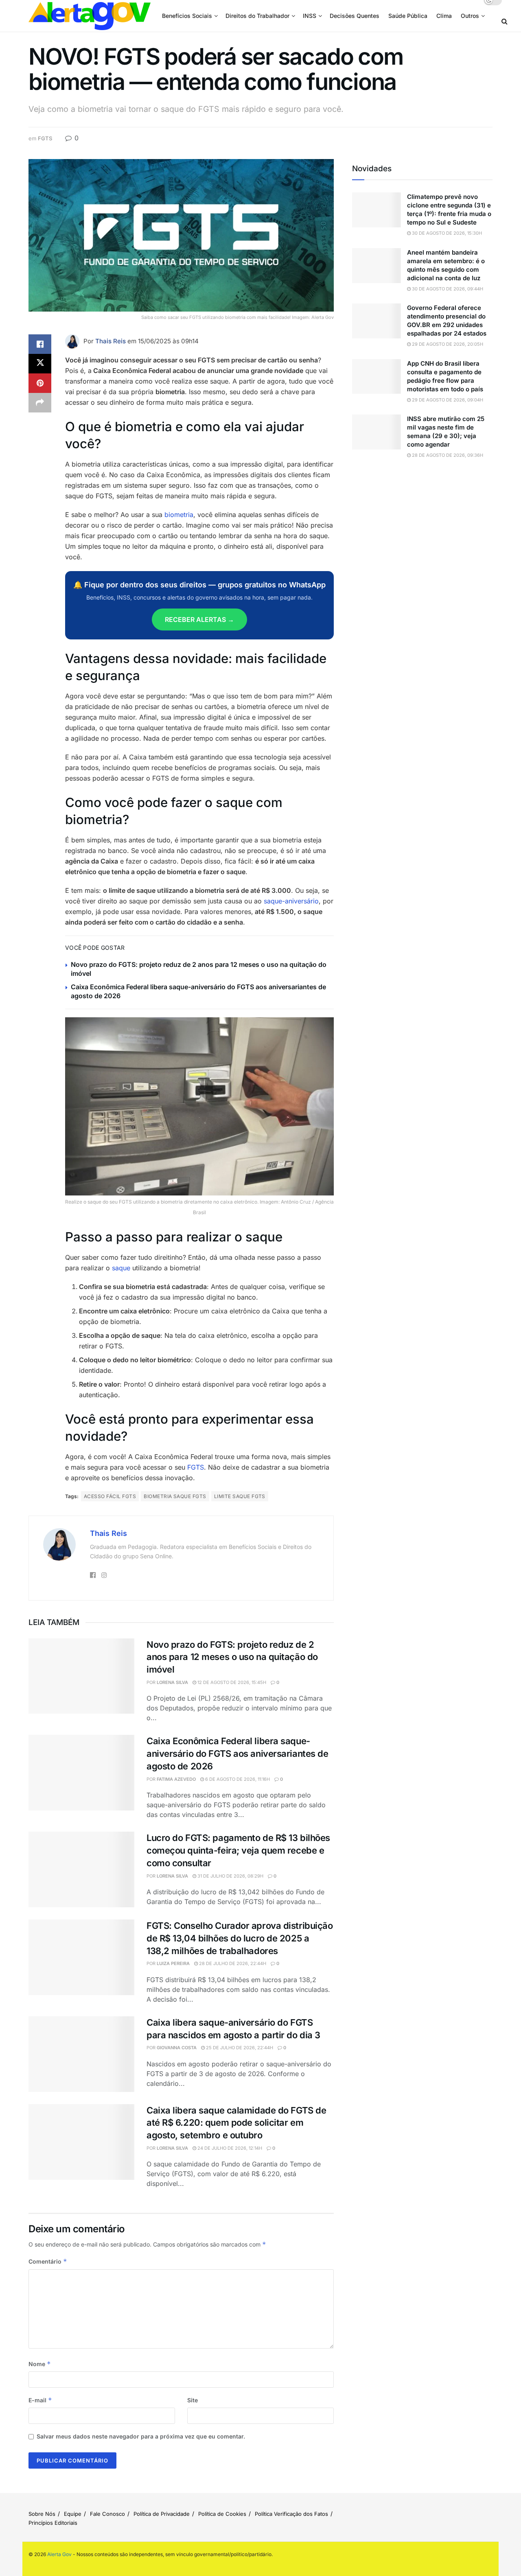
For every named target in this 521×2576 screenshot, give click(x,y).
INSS (310, 16)
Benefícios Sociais (187, 16)
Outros (470, 16)
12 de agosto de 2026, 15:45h (231, 1682)
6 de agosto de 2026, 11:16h (237, 1779)
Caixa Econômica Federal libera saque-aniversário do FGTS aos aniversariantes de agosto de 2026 (238, 1754)
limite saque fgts (240, 1496)
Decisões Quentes (355, 16)
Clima (444, 16)
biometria (179, 515)
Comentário (48, 2261)
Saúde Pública (408, 16)
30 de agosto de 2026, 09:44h (447, 289)
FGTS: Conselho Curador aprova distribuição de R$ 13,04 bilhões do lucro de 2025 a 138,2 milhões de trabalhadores (240, 1938)
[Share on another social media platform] (40, 403)
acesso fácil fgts (110, 1496)
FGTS (45, 138)
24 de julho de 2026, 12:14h (229, 2148)
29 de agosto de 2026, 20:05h (447, 344)
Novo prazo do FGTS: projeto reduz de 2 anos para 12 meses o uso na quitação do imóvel (232, 1657)
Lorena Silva (172, 1682)
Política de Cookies (222, 2514)
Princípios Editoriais (53, 2523)
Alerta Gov (59, 2554)
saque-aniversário (290, 901)
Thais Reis (111, 341)
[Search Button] (505, 21)
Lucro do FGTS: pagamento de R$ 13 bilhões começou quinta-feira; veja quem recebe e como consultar (238, 1850)
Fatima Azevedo (176, 1779)
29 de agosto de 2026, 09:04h (447, 400)
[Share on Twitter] (40, 364)
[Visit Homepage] (90, 16)
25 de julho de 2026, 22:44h (239, 2048)
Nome (40, 2364)
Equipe (73, 2514)
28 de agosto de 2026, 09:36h (447, 455)
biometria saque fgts (175, 1496)
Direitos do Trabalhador (257, 16)
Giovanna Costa (177, 2048)
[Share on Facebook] (40, 344)
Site (193, 2400)
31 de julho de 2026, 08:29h (230, 1876)
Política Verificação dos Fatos (291, 2514)
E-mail (40, 2400)
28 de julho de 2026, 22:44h (232, 1963)
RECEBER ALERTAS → (199, 619)
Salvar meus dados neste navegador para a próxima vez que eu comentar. (141, 2436)
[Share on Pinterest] (40, 383)
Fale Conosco (107, 2514)
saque (121, 1268)
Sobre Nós (42, 2514)
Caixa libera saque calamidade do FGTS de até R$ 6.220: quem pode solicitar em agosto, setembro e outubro (236, 2123)
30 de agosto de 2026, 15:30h (446, 233)
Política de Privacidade (162, 2514)
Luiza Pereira (173, 1963)
